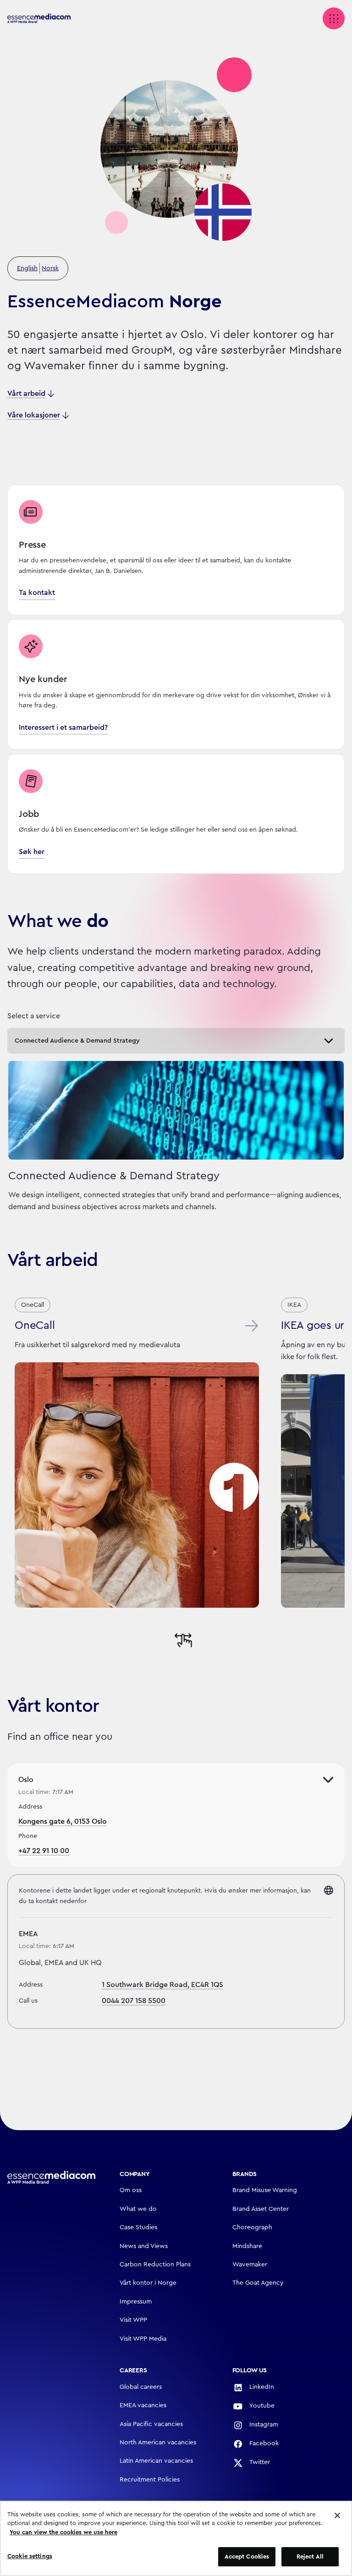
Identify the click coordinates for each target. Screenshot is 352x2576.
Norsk (50, 268)
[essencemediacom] (44, 19)
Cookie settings (30, 2556)
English (27, 268)
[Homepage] (51, 2177)
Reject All (310, 2557)
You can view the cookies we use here (63, 2532)
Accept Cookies (247, 2557)
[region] (176, 2538)
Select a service (34, 1016)
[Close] (337, 2515)
